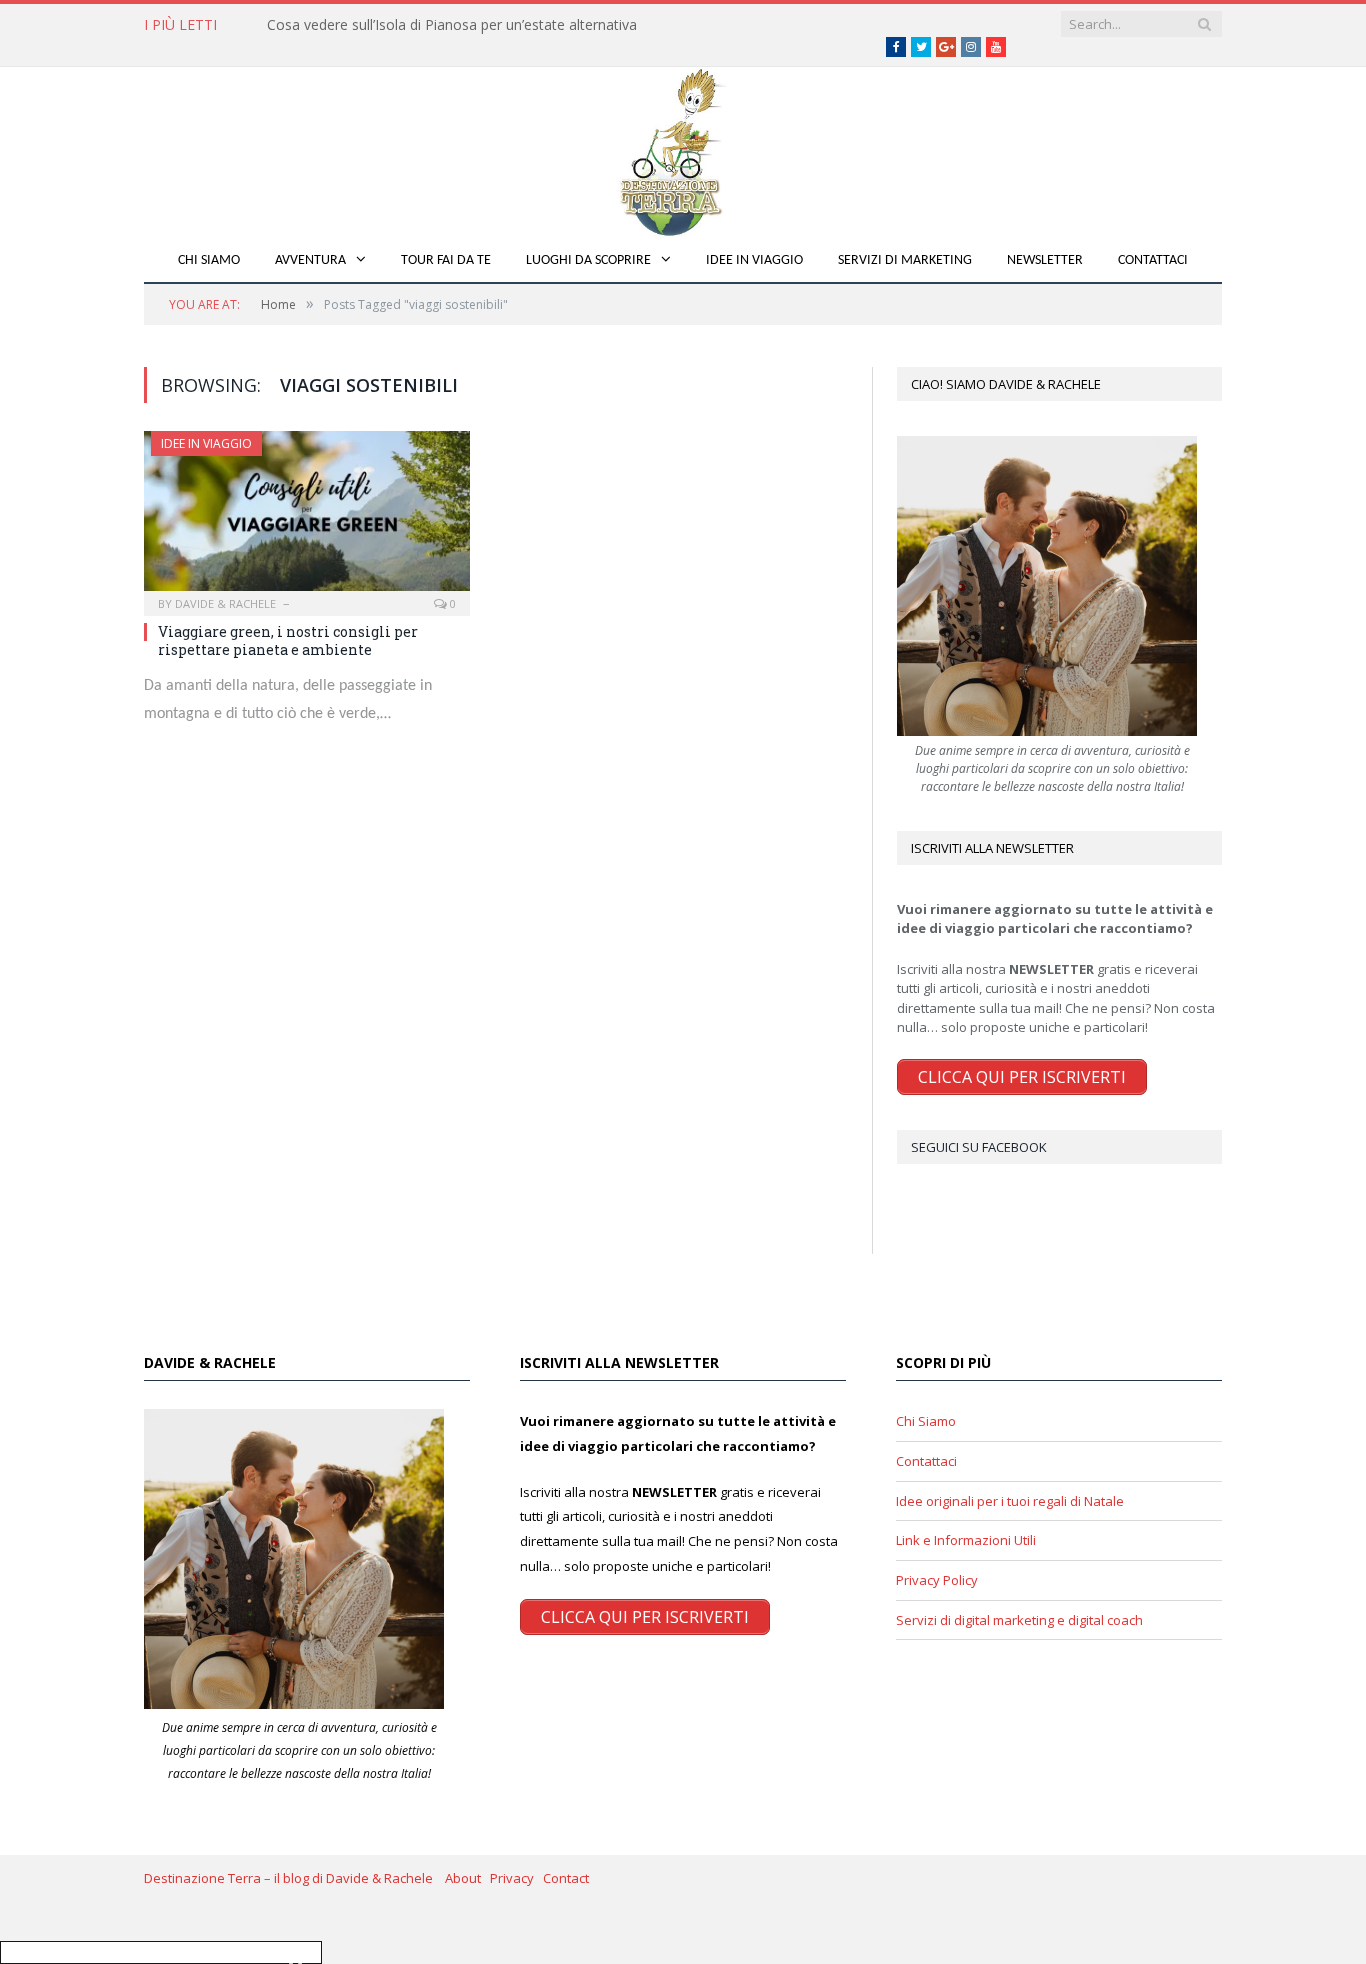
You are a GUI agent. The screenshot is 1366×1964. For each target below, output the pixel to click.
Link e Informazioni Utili (966, 1540)
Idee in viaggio (754, 260)
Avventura (310, 260)
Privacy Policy (937, 1580)
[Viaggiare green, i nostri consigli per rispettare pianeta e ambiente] (307, 517)
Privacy (516, 1878)
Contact (566, 1878)
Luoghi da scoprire (588, 260)
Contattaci (1153, 260)
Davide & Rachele (225, 603)
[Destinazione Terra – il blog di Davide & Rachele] (683, 148)
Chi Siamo (209, 260)
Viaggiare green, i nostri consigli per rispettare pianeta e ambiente (288, 640)
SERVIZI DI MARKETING (905, 260)
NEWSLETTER (1045, 260)
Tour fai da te (446, 260)
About (467, 1878)
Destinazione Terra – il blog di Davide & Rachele (294, 1878)
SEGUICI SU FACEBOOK (979, 1147)
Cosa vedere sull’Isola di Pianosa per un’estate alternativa (452, 25)
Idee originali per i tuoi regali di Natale (1010, 1501)
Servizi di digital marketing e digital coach (1019, 1620)
